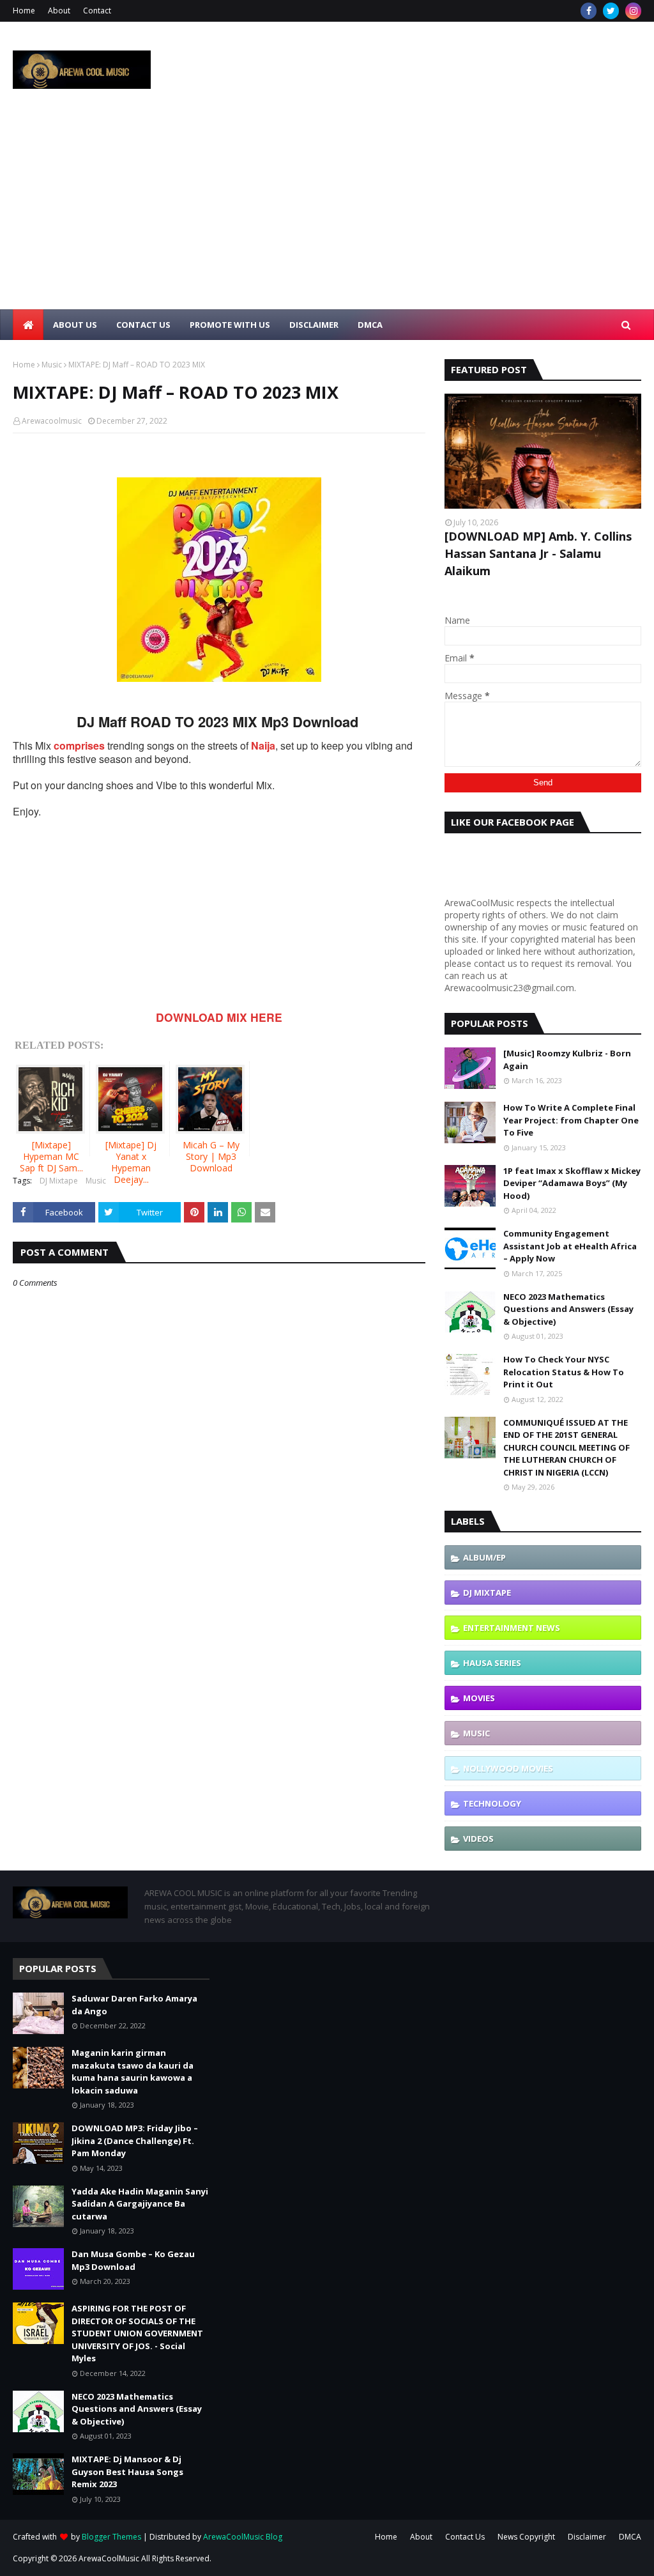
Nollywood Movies (508, 1768)
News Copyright (526, 2537)
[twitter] (611, 11)
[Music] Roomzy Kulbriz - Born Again (567, 1060)
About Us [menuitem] (75, 325)
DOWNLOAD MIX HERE (219, 1017)
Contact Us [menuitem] (143, 325)
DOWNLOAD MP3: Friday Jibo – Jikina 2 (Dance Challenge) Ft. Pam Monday (135, 2140)
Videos (478, 1839)
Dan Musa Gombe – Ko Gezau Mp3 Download (133, 2260)
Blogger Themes (111, 2537)
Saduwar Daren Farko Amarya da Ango (134, 2005)
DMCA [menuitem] (370, 325)
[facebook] (589, 11)
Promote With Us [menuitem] (230, 325)
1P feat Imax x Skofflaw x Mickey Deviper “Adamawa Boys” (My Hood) (572, 1183)
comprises (79, 745)
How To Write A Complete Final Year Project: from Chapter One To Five (571, 1120)
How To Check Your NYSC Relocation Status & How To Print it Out (564, 1372)
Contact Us (465, 2537)
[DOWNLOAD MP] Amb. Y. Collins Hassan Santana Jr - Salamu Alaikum (538, 553)
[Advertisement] (327, 213)
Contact (97, 11)
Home (24, 11)
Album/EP (484, 1557)
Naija (263, 745)
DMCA (630, 2537)
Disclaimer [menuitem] (314, 325)
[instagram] (633, 11)
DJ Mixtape (59, 1181)
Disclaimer (587, 2537)
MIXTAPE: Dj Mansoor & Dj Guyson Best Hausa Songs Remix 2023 (127, 2472)
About (59, 11)
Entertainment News (512, 1628)
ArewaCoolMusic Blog (243, 2537)
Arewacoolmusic (52, 421)
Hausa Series (492, 1663)
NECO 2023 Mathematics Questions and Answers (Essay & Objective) (568, 1309)
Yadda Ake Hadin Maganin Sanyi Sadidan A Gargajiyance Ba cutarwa (140, 2204)
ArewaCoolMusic (109, 2558)
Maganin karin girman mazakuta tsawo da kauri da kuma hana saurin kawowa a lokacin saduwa (133, 2071)
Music (52, 365)
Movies (479, 1698)
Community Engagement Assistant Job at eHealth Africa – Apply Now (570, 1246)
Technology (492, 1803)
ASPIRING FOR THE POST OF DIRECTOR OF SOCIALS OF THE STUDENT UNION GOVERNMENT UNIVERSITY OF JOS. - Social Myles (137, 2333)
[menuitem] (28, 325)
